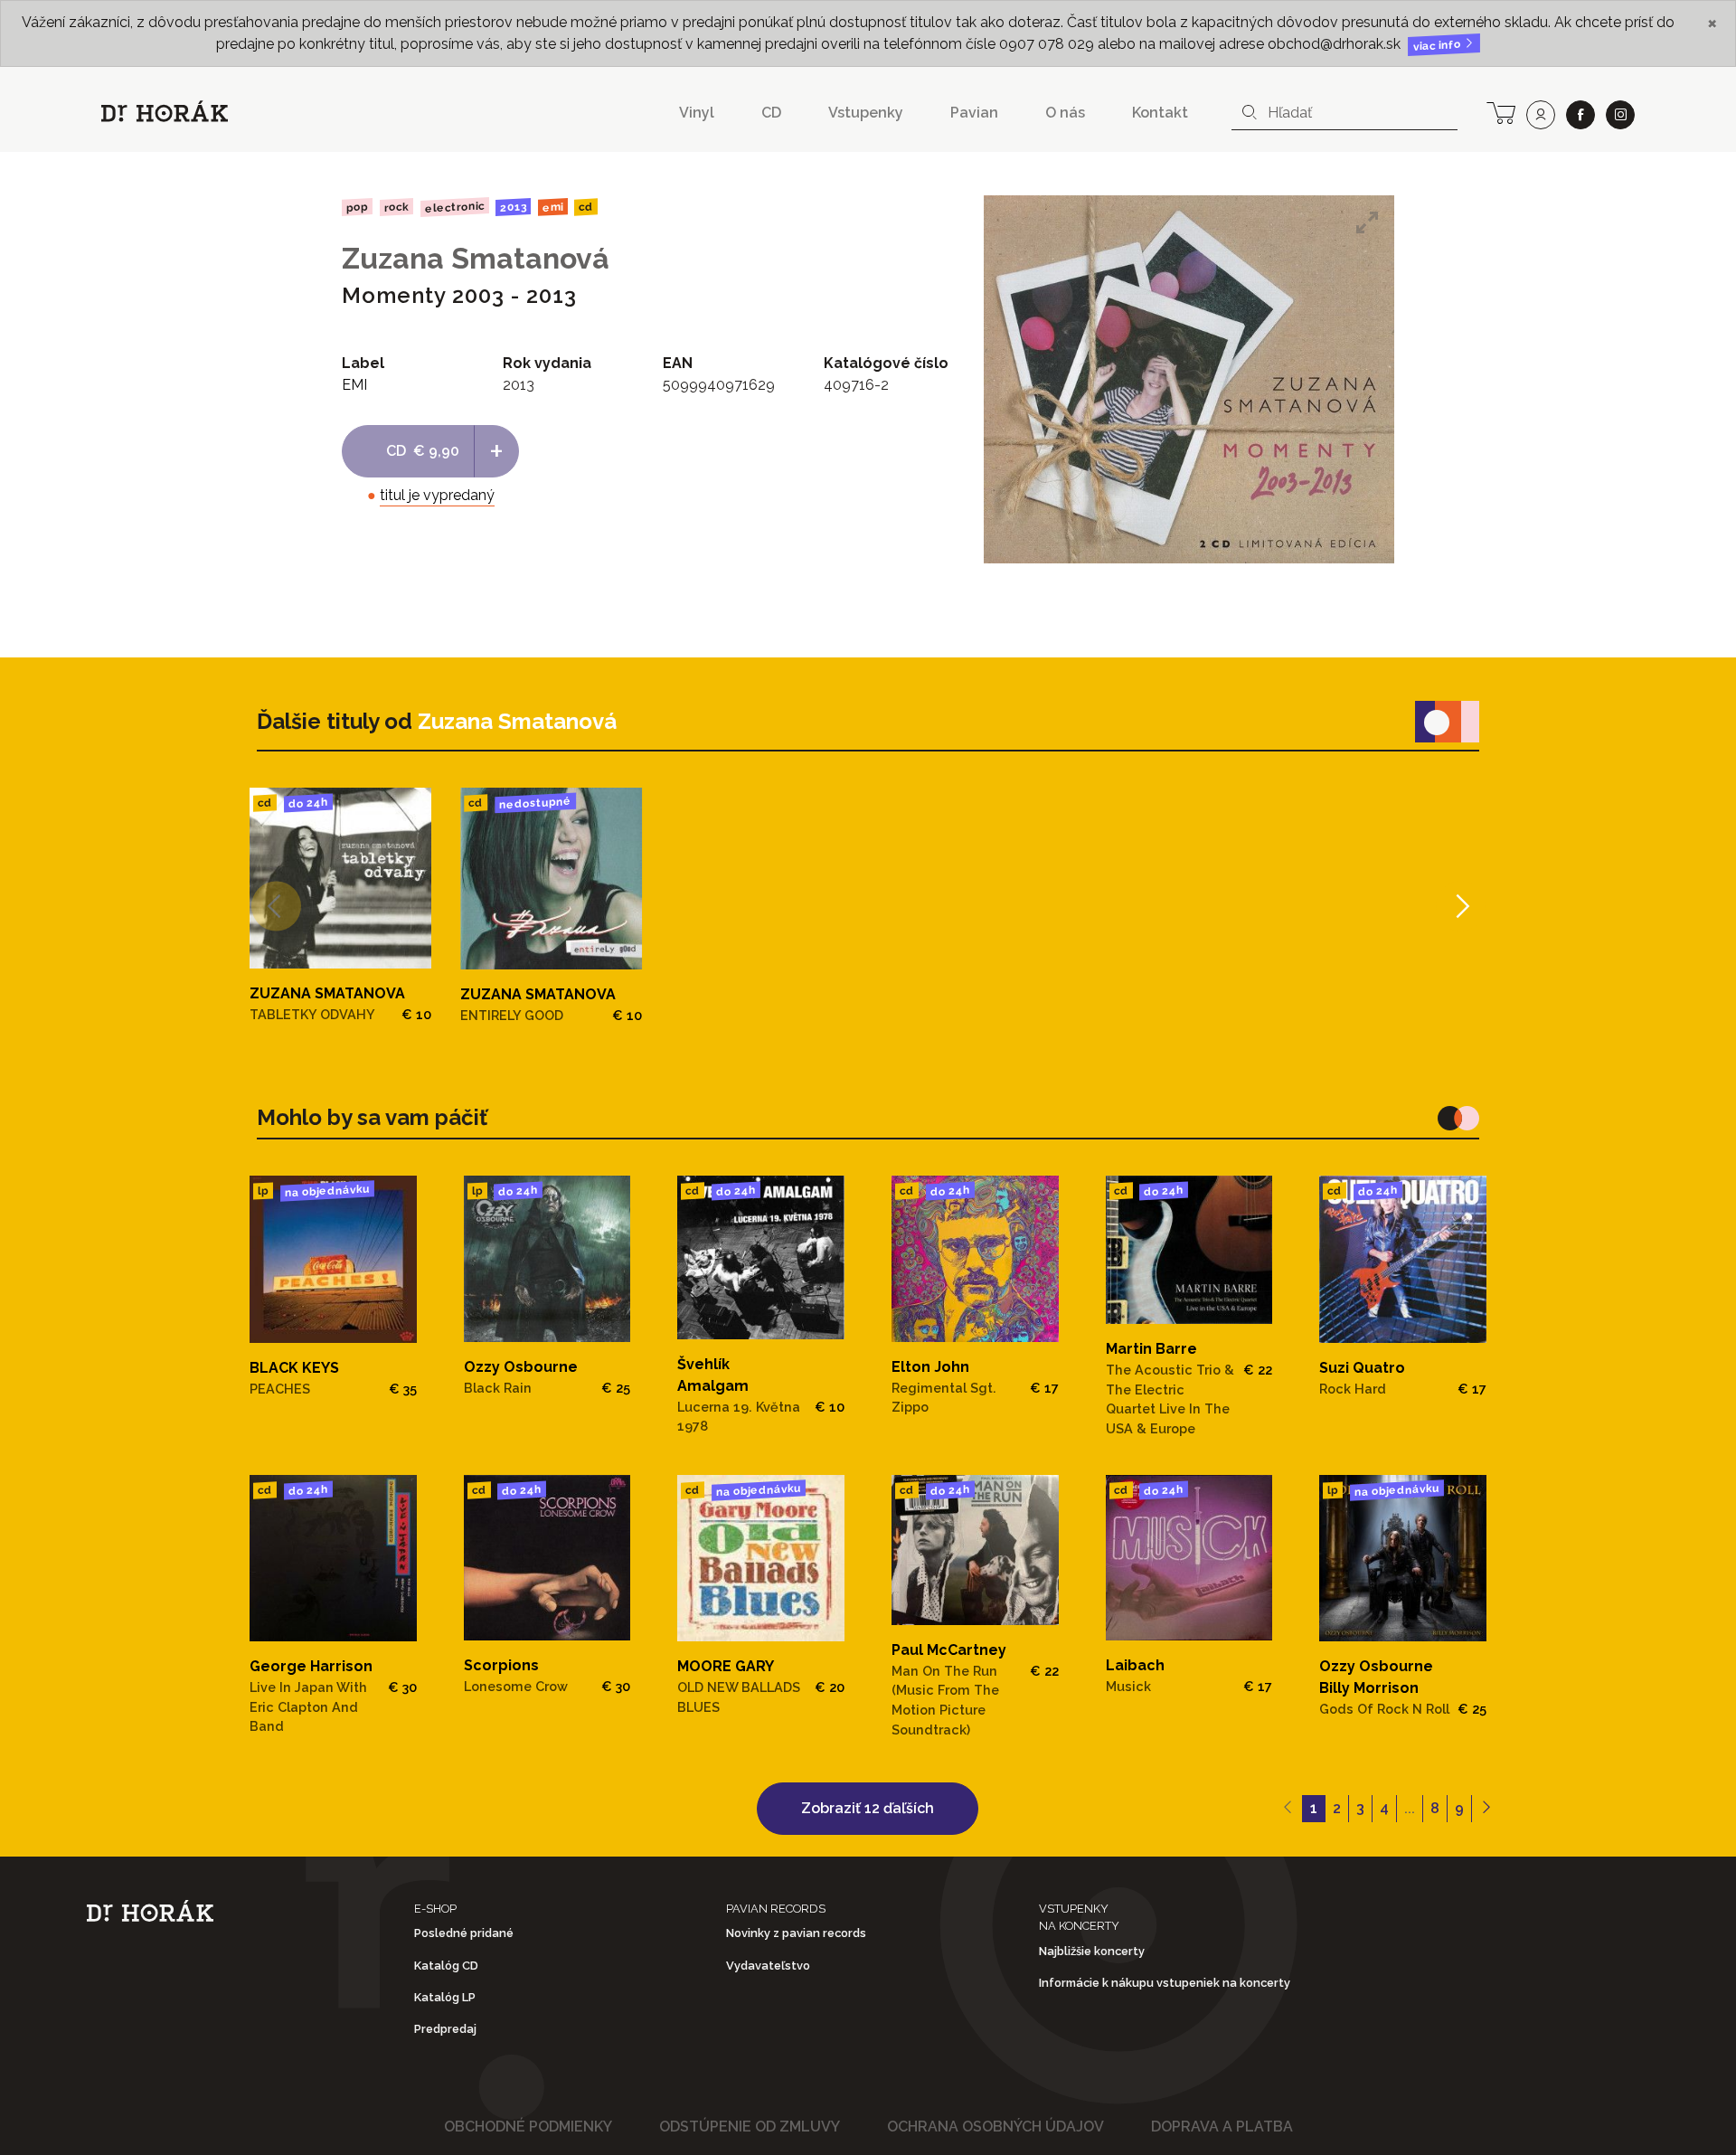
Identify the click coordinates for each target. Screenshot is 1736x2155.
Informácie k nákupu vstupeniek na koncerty (1165, 1983)
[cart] (1501, 111)
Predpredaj (445, 2029)
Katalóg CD (446, 1966)
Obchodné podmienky (528, 2127)
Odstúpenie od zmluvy (750, 2127)
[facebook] (1580, 115)
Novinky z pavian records (796, 1933)
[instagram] (1620, 115)
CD (771, 113)
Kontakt (1160, 113)
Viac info (1439, 46)
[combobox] (1344, 113)
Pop (357, 207)
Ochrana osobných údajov (995, 2127)
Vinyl (697, 113)
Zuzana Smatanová (476, 258)
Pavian (974, 113)
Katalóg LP (445, 1997)
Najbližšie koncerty (1092, 1951)
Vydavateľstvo (768, 1966)
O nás (1065, 113)
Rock (396, 207)
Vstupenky (866, 113)
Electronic (454, 207)
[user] (1541, 115)
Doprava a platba (1222, 2127)
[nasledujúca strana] (1486, 1809)
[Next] (1461, 907)
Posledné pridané (464, 1933)
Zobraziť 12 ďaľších (868, 1808)
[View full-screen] (1367, 222)
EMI (553, 207)
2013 (513, 207)
